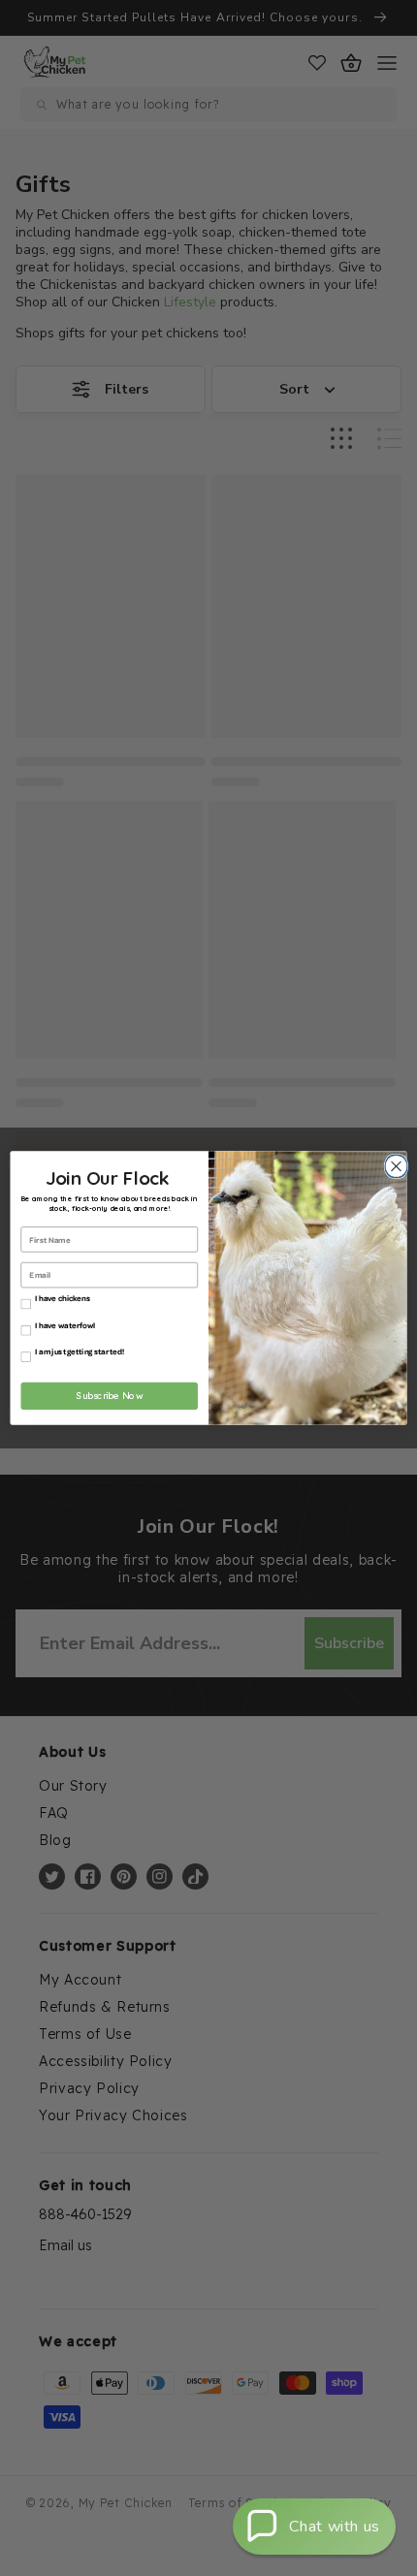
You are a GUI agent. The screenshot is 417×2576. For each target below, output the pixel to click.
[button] (314, 2527)
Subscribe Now (109, 1396)
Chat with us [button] (335, 2527)
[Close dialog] (394, 1166)
